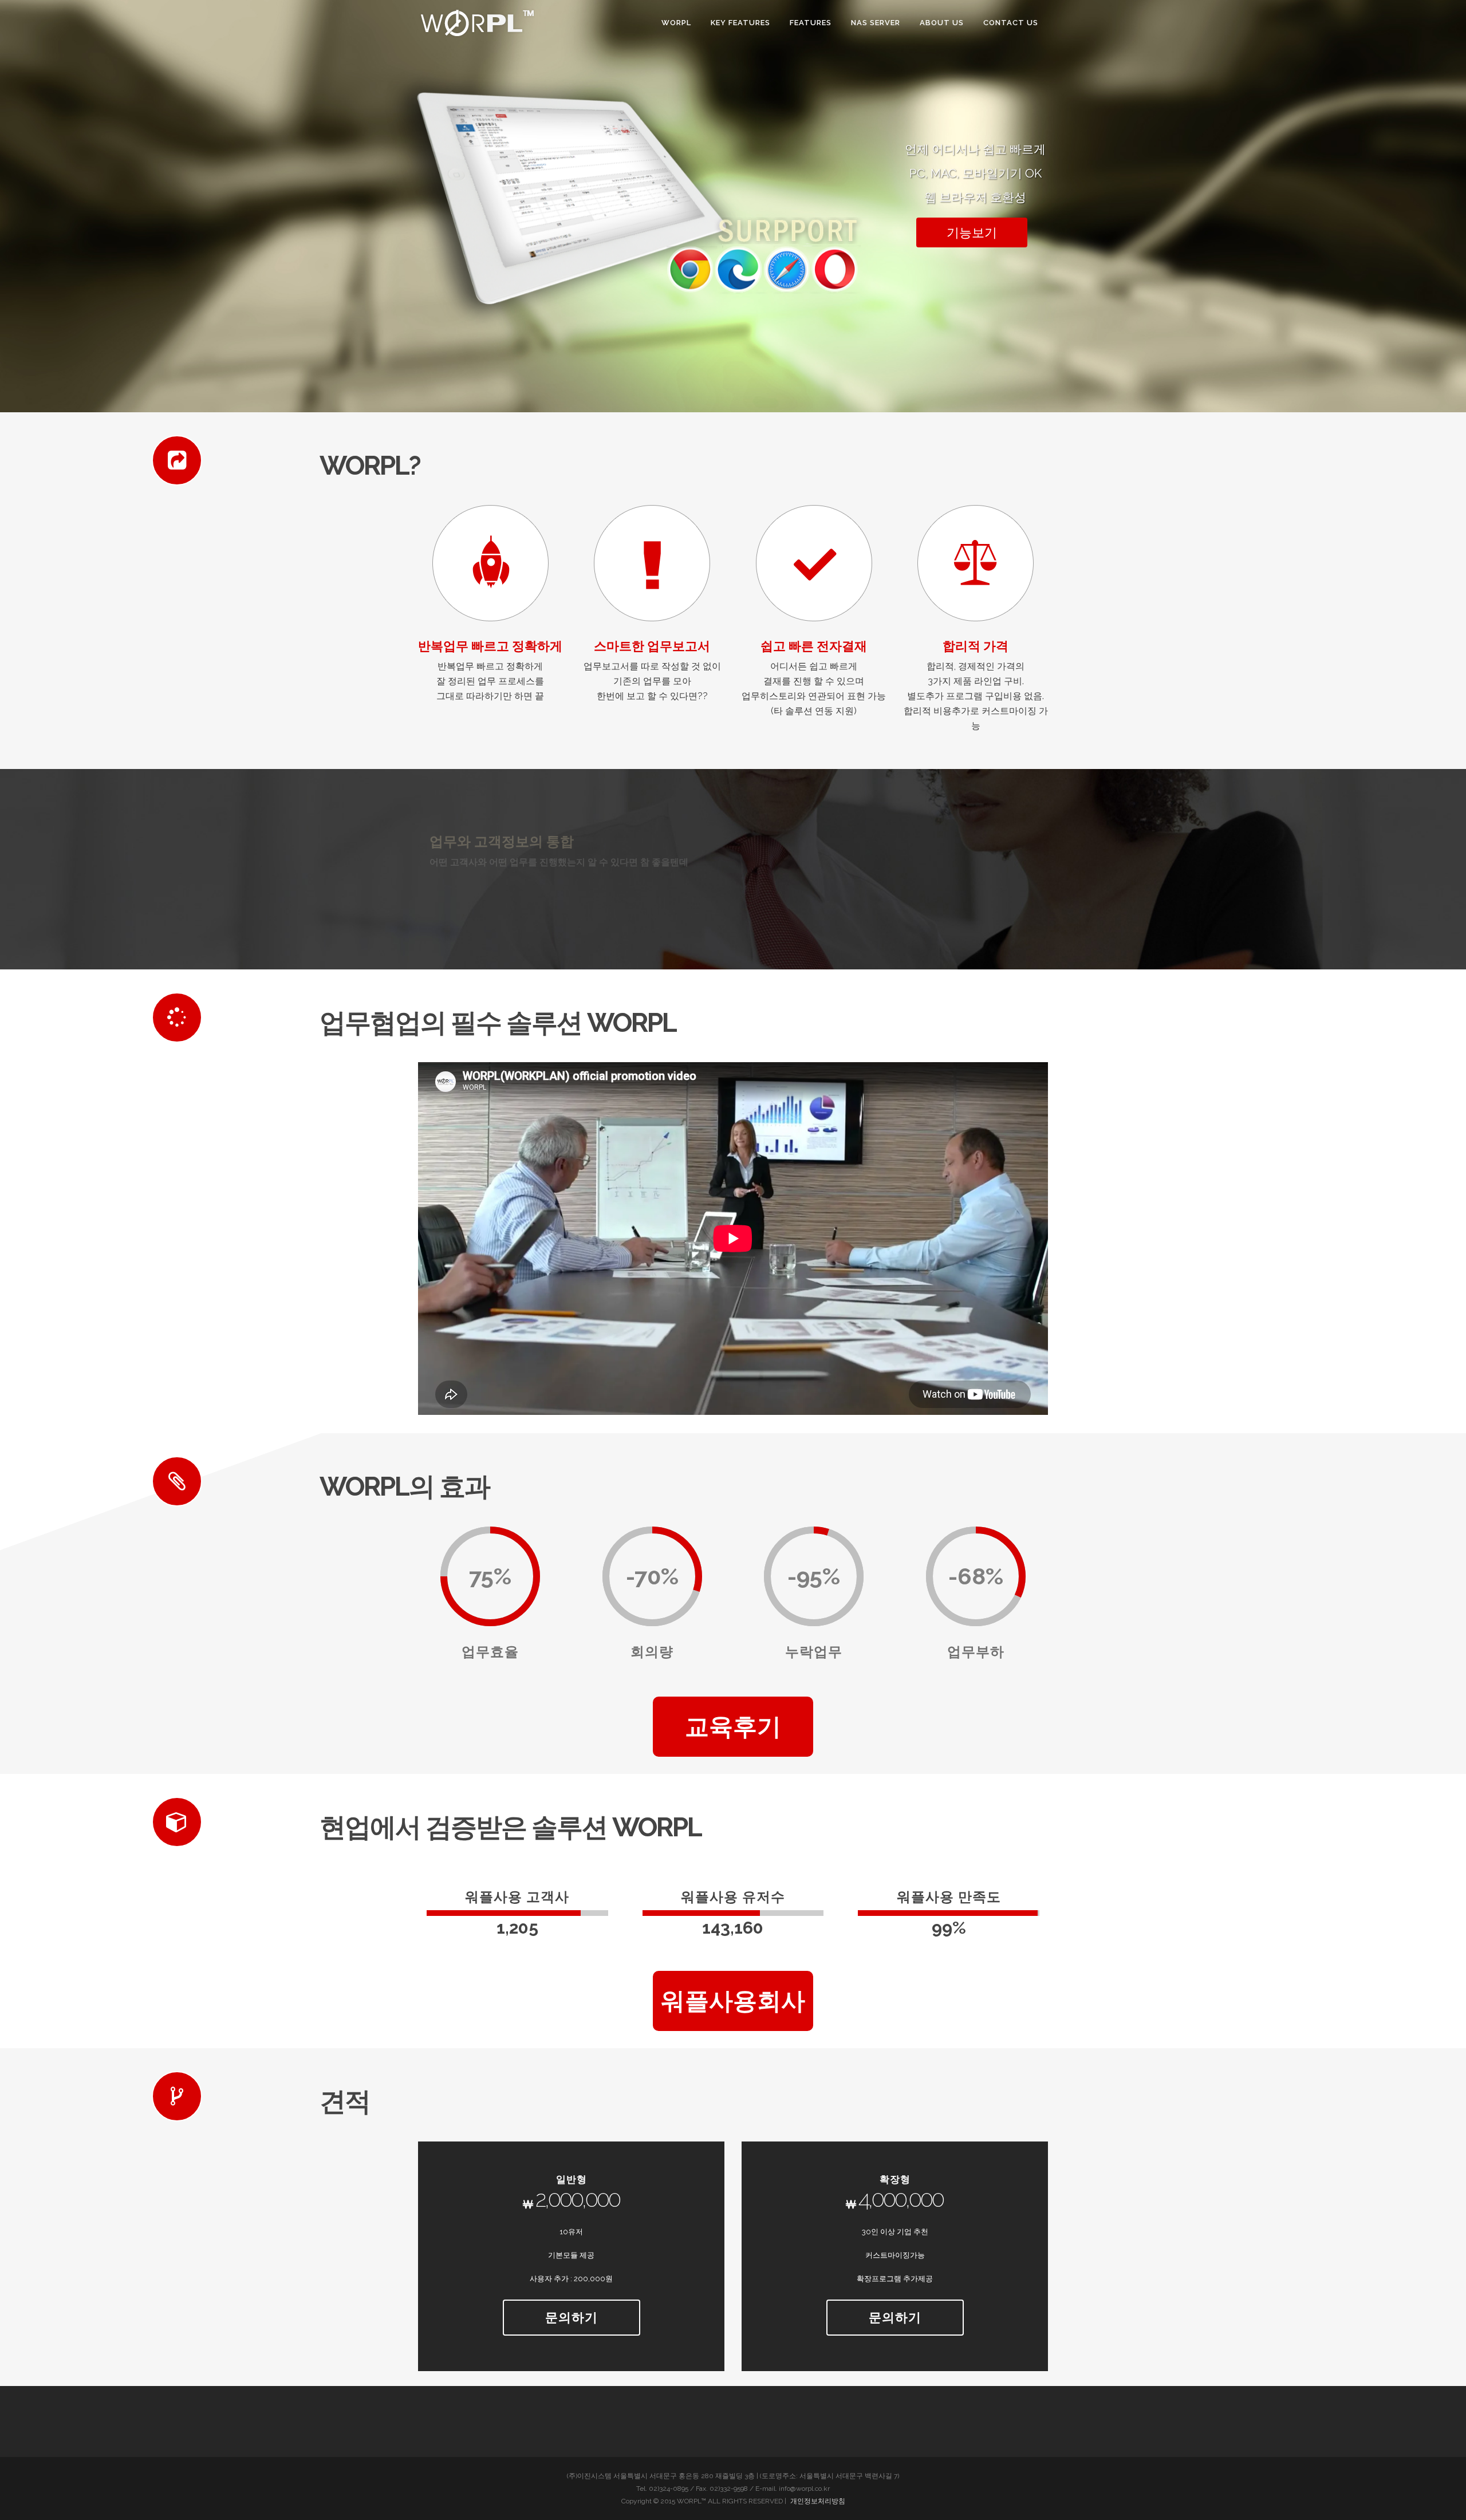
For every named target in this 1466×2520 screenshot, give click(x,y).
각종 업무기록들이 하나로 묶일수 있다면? (514, 862)
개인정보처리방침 (818, 2501)
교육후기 (733, 1727)
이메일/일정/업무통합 (501, 842)
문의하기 (572, 2317)
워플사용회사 (733, 2001)
